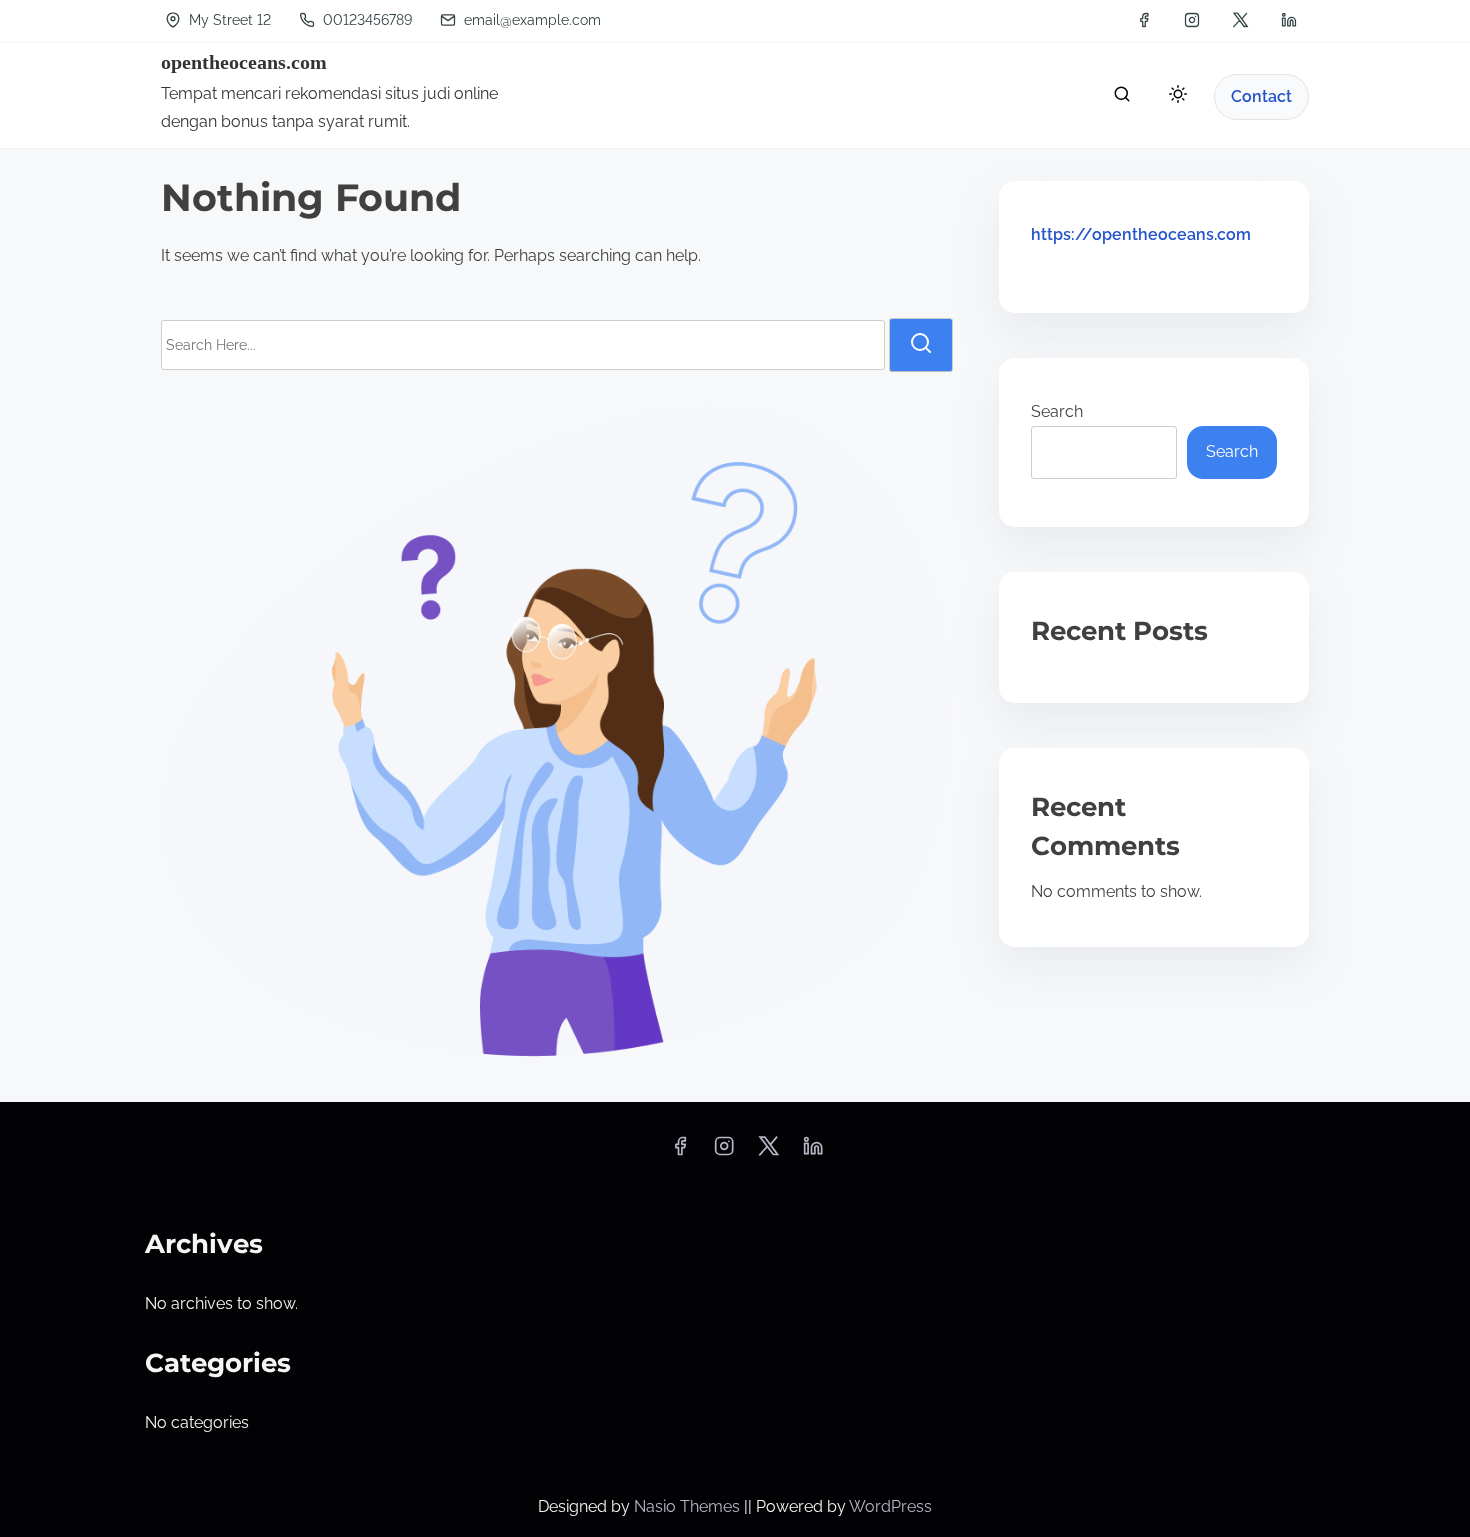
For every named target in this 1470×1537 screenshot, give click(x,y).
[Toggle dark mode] (1174, 97)
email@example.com (532, 20)
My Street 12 (228, 20)
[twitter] (1240, 20)
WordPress (890, 1506)
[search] (1122, 98)
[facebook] (1144, 20)
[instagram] (1192, 20)
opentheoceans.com (244, 62)
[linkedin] (1289, 20)
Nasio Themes (689, 1506)
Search (1057, 411)
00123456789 (365, 20)
